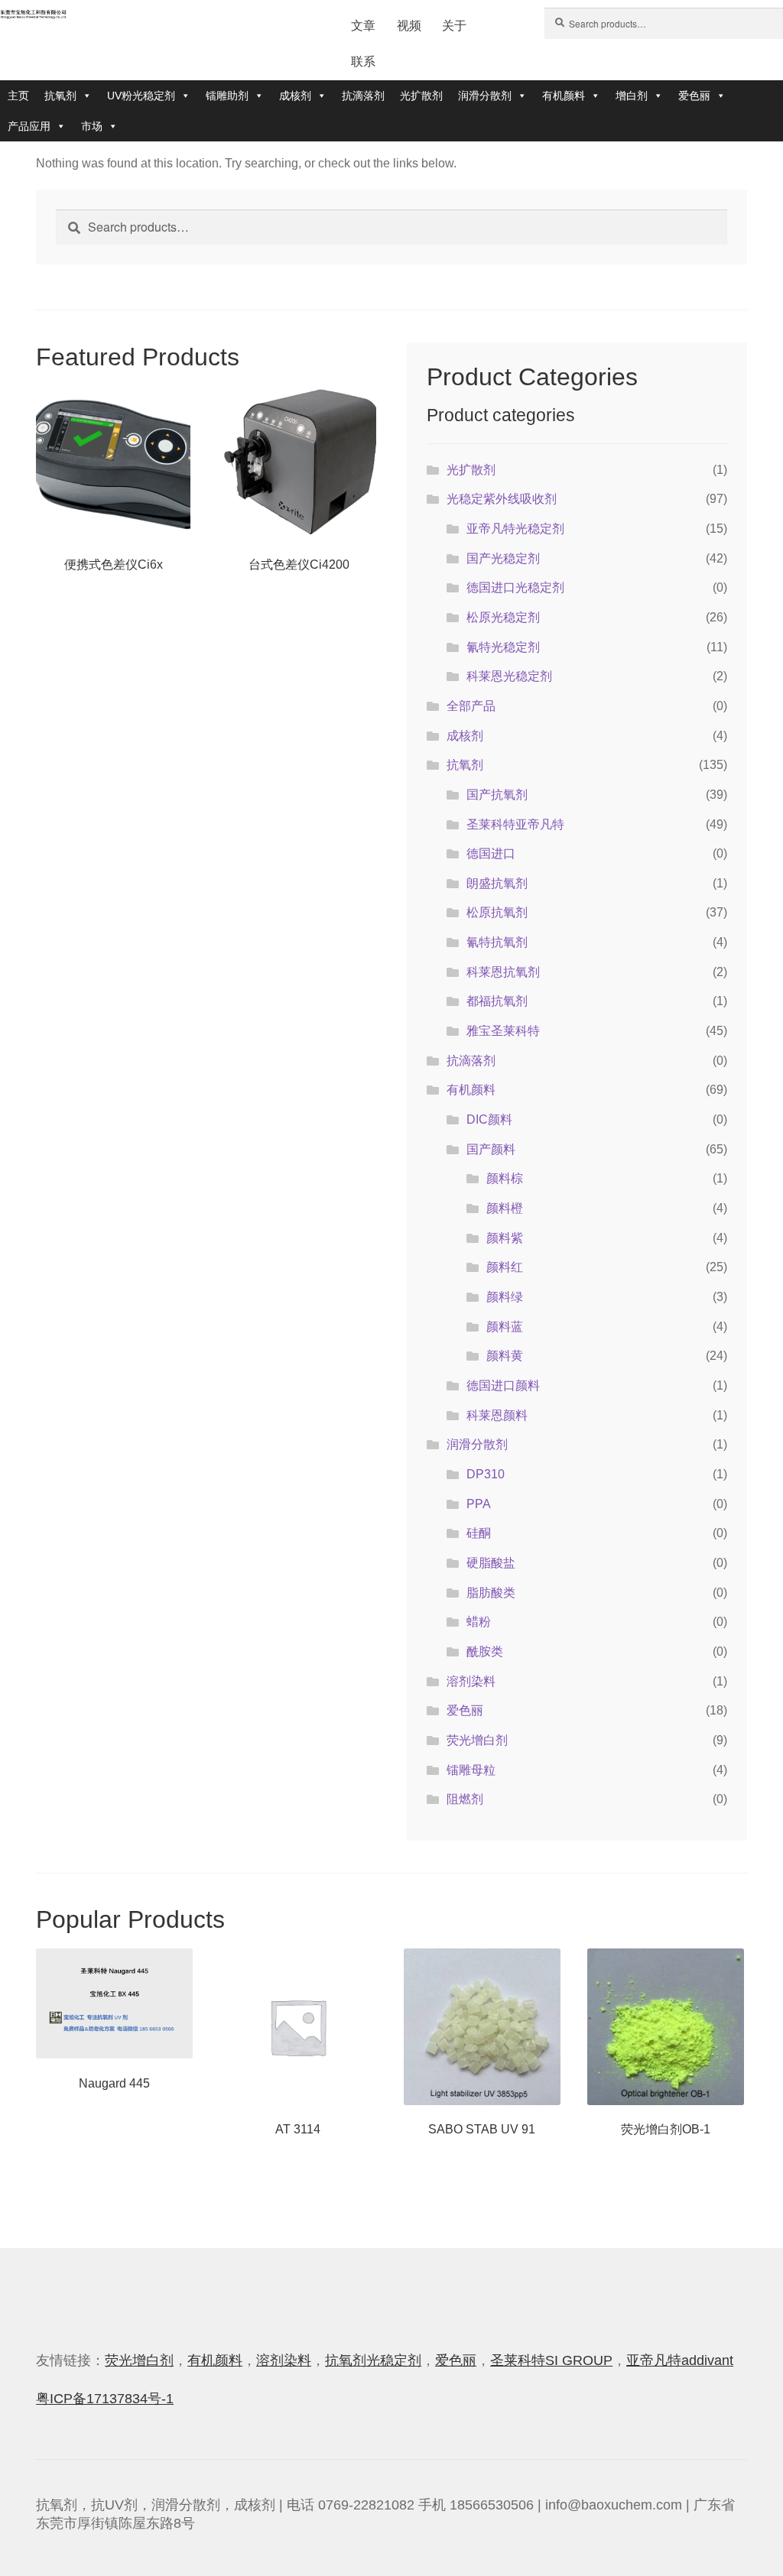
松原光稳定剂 (503, 617)
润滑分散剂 (485, 96)
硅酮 (479, 1533)
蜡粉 (479, 1622)
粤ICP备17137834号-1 (105, 2399)
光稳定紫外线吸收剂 (502, 499)
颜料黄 (505, 1356)
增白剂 (632, 96)
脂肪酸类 (491, 1593)
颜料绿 (505, 1297)
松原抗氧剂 (497, 912)
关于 (454, 26)
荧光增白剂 (477, 1740)
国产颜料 (491, 1149)
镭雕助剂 (227, 96)
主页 (18, 96)
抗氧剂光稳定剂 (373, 2360)
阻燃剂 (465, 1799)
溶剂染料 (471, 1681)
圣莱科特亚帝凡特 (515, 824)
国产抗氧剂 (497, 795)
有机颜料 (564, 96)
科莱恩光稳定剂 (509, 676)
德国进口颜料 (503, 1385)
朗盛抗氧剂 (497, 883)
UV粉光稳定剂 (141, 96)
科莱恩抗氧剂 (503, 972)
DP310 (486, 1474)
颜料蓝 (505, 1327)
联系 (363, 62)
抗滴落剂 (363, 96)
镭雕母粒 (471, 1770)
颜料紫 (505, 1238)
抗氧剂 (60, 96)
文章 (363, 26)
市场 (92, 126)
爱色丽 (694, 96)
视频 (409, 26)
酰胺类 (485, 1651)
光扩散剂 (421, 96)
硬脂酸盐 (491, 1563)
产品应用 (29, 126)
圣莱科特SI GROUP (551, 2360)
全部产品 (471, 706)
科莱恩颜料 (497, 1415)
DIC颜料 (489, 1119)
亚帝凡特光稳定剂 (515, 529)
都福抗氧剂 (497, 1001)
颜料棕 (505, 1178)
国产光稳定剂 (503, 558)
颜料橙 (505, 1208)
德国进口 (491, 853)
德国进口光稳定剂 (515, 587)
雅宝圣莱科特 (503, 1031)
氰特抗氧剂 (497, 942)
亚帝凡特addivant (680, 2360)
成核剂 (295, 96)
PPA (479, 1504)
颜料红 (505, 1267)
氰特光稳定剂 (503, 647)
